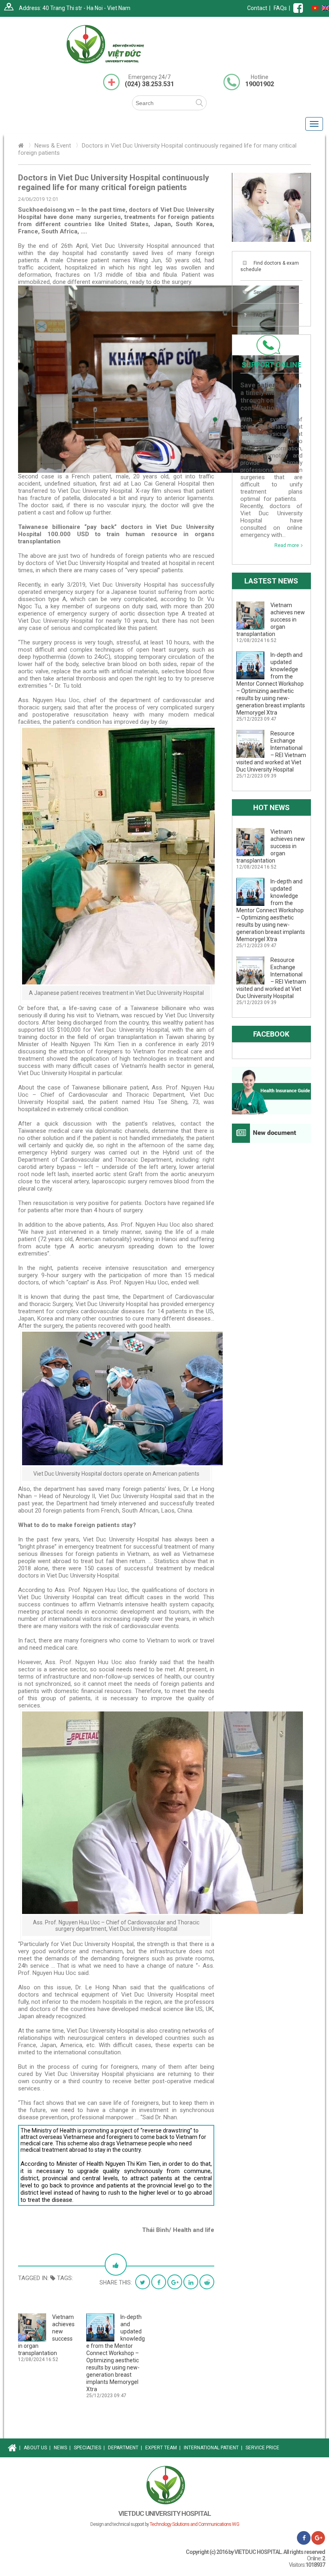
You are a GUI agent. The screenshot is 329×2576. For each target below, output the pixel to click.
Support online (271, 365)
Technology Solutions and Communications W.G (194, 2524)
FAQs (280, 8)
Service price (268, 292)
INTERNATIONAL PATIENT (213, 2448)
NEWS (62, 2448)
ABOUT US (37, 2448)
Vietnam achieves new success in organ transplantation (271, 620)
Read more (287, 545)
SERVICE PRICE (262, 2448)
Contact (257, 8)
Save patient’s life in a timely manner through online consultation (271, 397)
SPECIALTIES (89, 2448)
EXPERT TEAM (163, 2448)
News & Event (53, 146)
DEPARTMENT (125, 2448)
